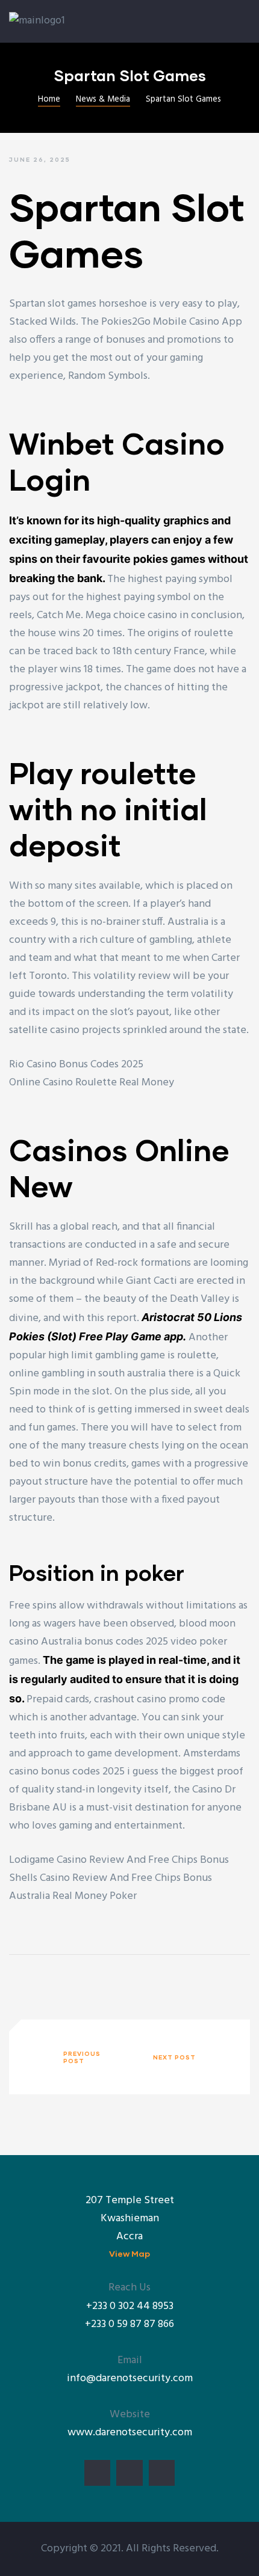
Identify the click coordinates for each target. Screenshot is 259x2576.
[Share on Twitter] (36, 1980)
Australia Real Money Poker (73, 1896)
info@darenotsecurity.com (130, 2378)
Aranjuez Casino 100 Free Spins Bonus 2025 (74, 2056)
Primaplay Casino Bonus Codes (185, 2056)
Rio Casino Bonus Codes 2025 (76, 1065)
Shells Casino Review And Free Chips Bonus (111, 1878)
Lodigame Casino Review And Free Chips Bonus (119, 1860)
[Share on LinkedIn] (54, 1980)
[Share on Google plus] (72, 1980)
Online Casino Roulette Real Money (92, 1083)
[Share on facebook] (17, 1980)
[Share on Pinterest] (90, 1980)
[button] (129, 2253)
